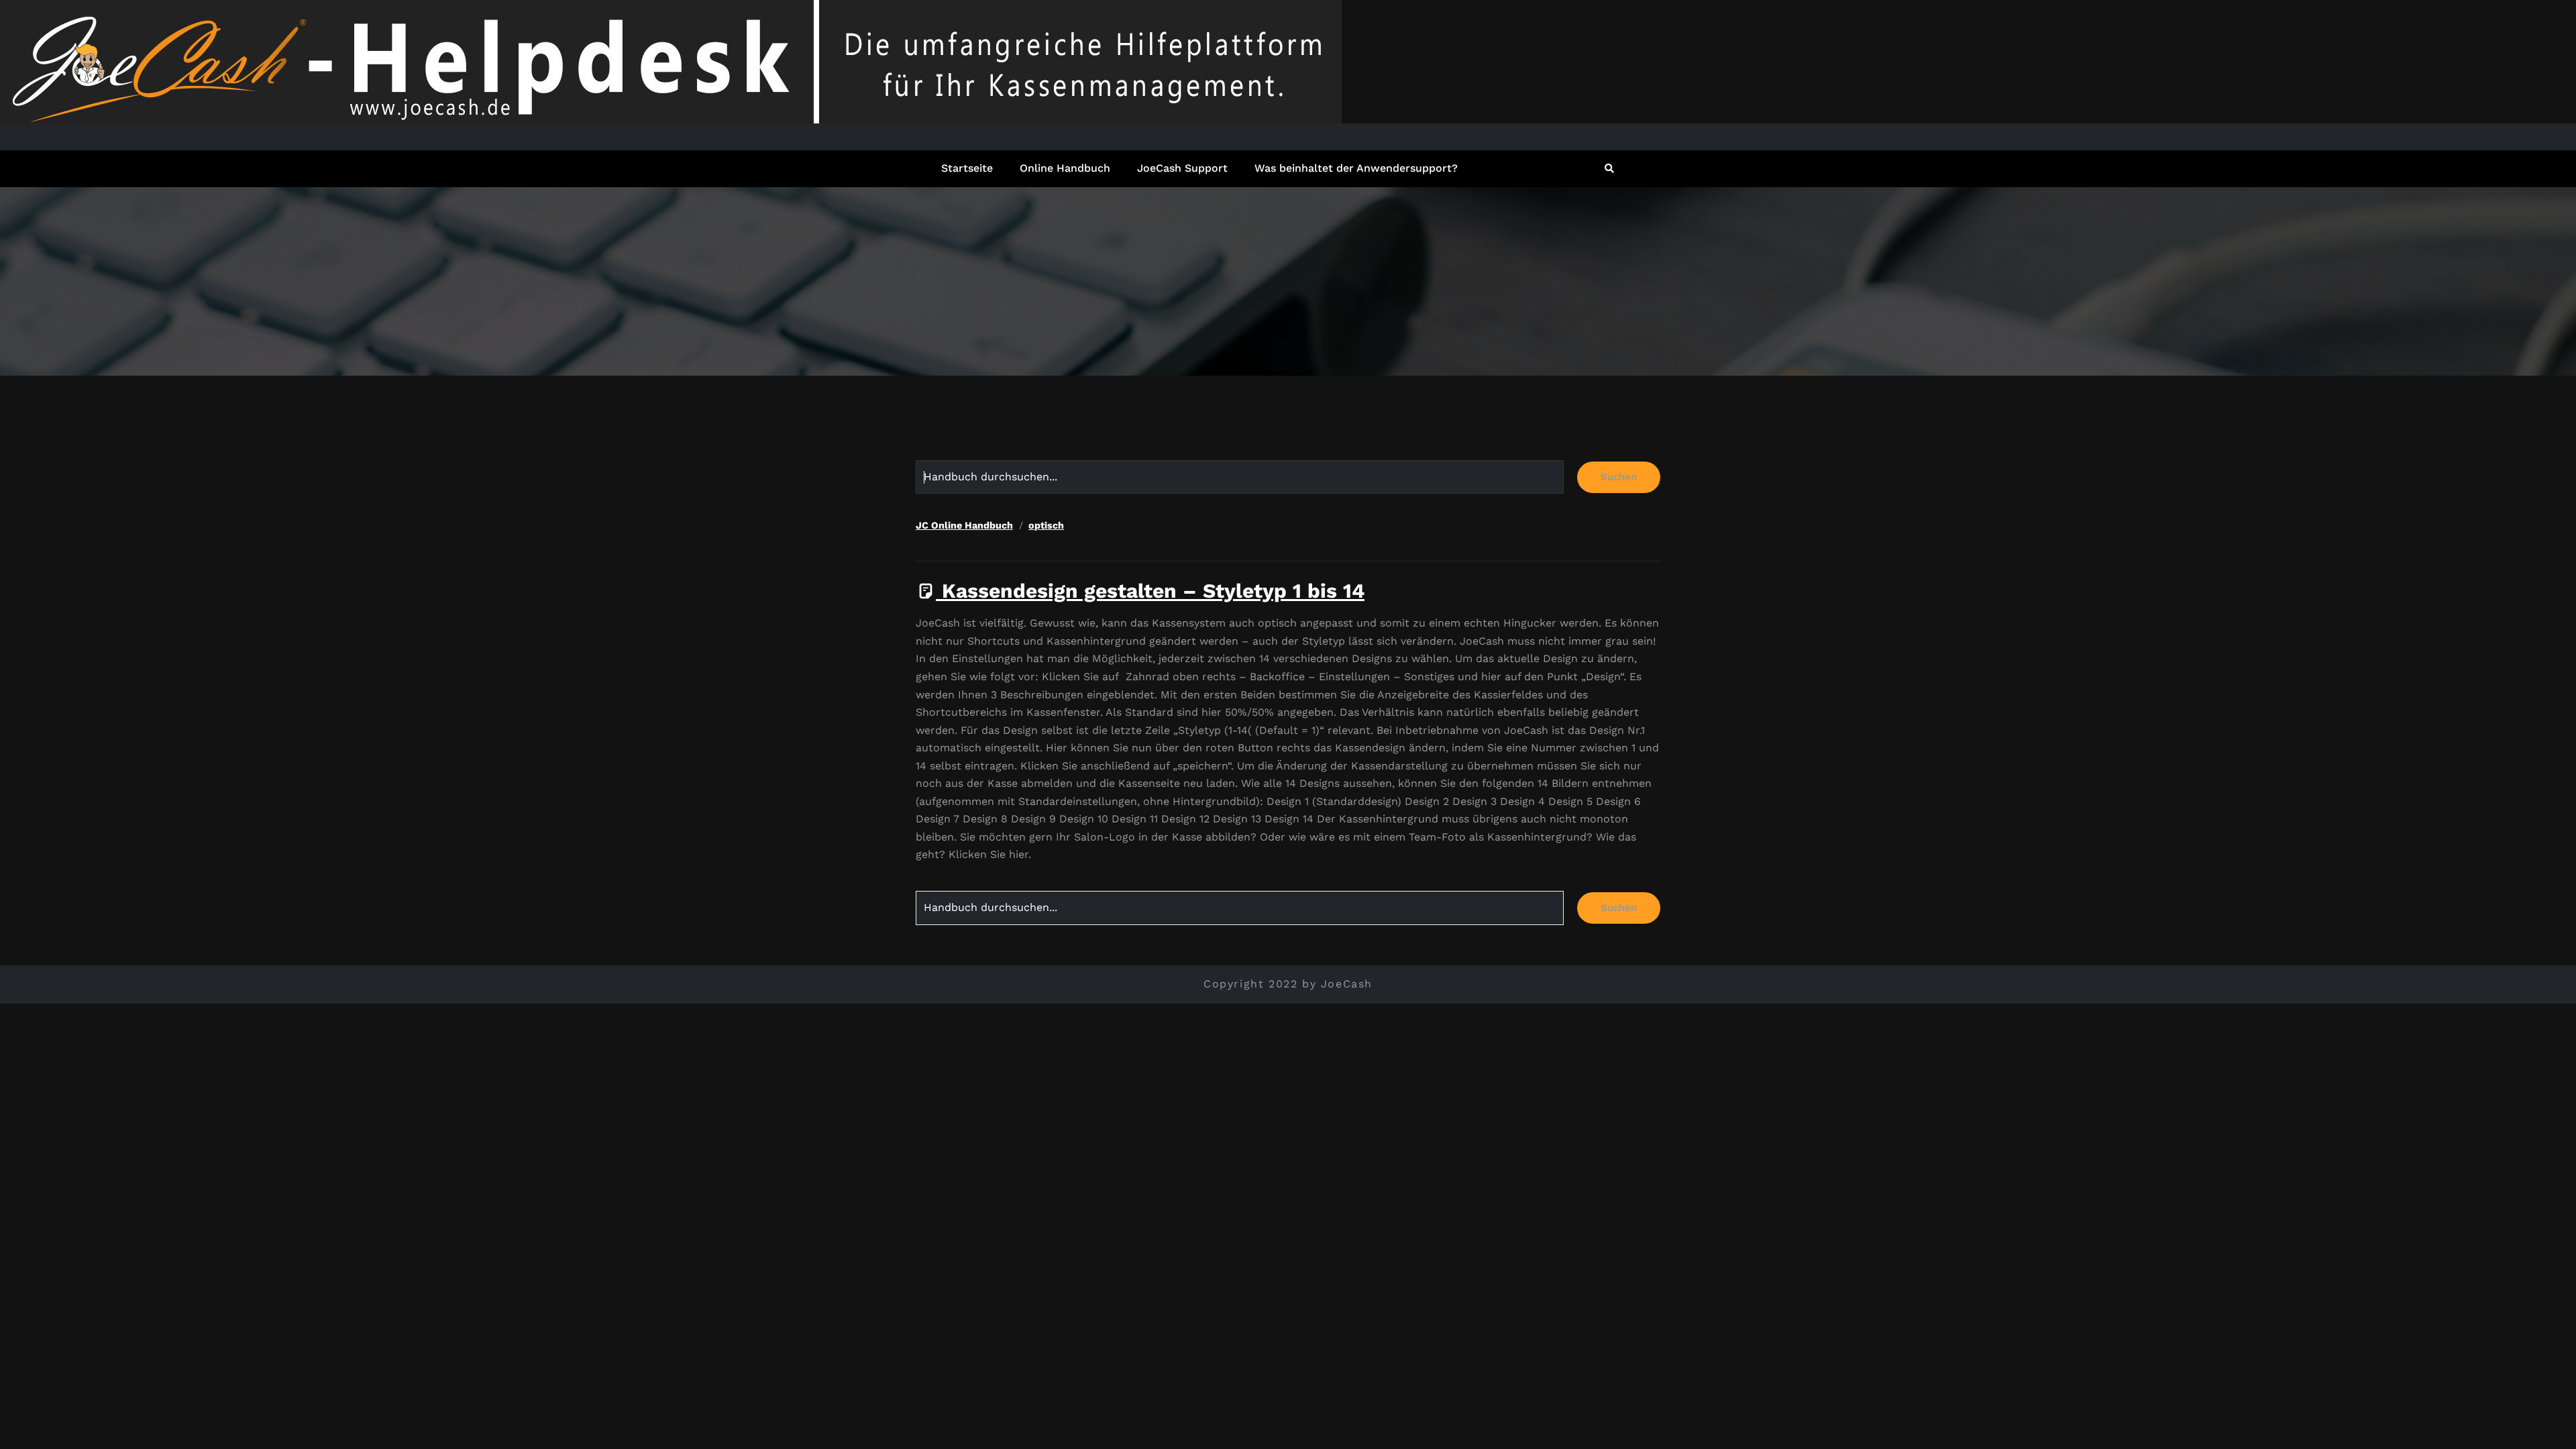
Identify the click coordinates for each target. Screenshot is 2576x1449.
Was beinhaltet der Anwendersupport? (1356, 168)
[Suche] (1610, 168)
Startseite (967, 168)
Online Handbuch (1065, 168)
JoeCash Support (1182, 168)
